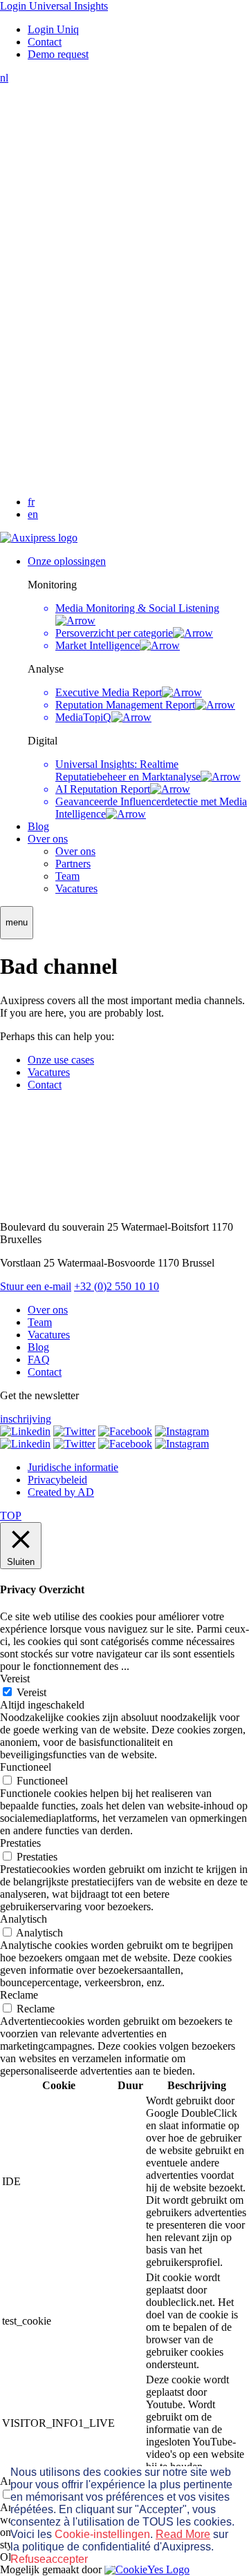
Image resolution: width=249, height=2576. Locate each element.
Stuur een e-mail (36, 1286)
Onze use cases (61, 1060)
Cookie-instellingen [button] (102, 2534)
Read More (183, 2534)
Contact (45, 42)
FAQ (39, 1359)
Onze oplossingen (67, 561)
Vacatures (76, 888)
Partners (73, 864)
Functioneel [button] (26, 1767)
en (33, 514)
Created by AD (61, 1492)
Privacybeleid (57, 1480)
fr (31, 502)
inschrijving (26, 1419)
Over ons (48, 839)
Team (67, 876)
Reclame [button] (19, 1995)
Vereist (31, 1692)
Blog (38, 826)
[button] (17, 923)
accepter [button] (67, 2559)
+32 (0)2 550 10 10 (117, 1286)
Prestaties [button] (20, 1843)
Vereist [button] (15, 1679)
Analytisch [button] (24, 1919)
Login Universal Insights (54, 6)
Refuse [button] (28, 2559)
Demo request (58, 54)
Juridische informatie (73, 1467)
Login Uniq (53, 29)
